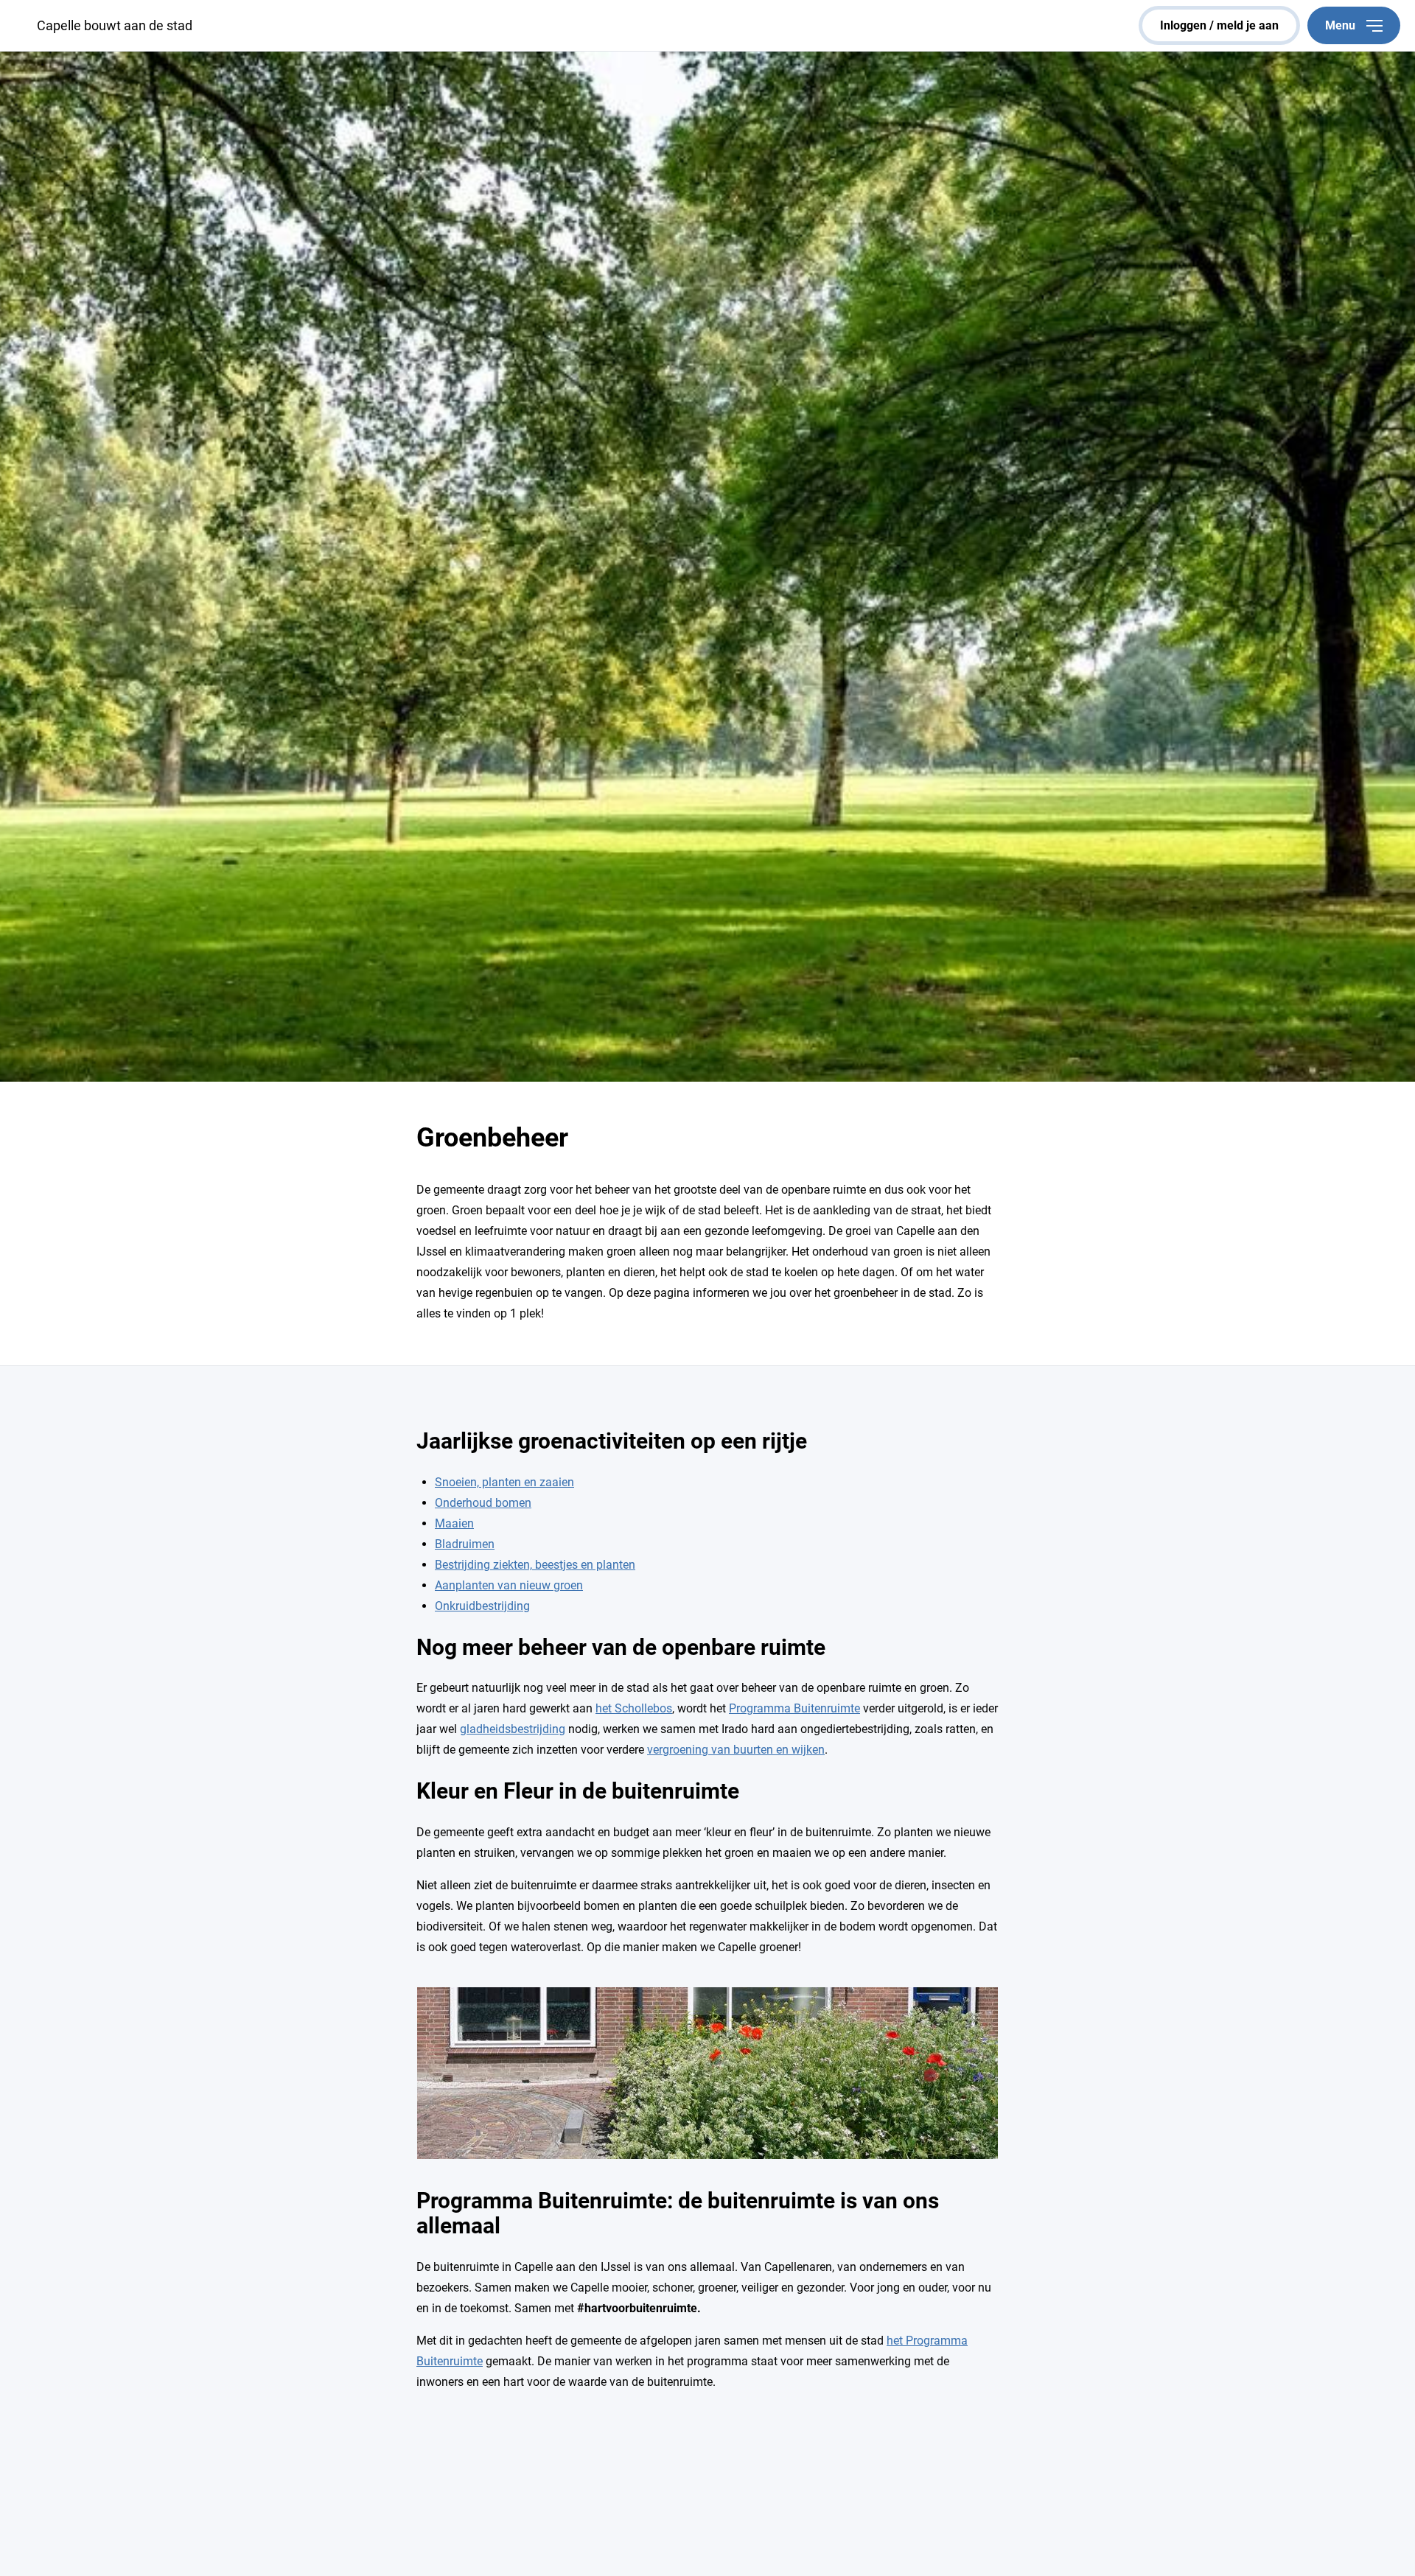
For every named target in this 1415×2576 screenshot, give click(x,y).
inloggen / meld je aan (1219, 25)
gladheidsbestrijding (513, 1729)
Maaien (454, 1523)
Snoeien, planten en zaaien (504, 1482)
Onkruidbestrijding (482, 1606)
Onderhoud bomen (483, 1503)
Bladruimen (465, 1544)
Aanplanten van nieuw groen (509, 1585)
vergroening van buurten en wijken (736, 1750)
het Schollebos (634, 1708)
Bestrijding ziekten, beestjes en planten (535, 1565)
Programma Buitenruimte (794, 1708)
